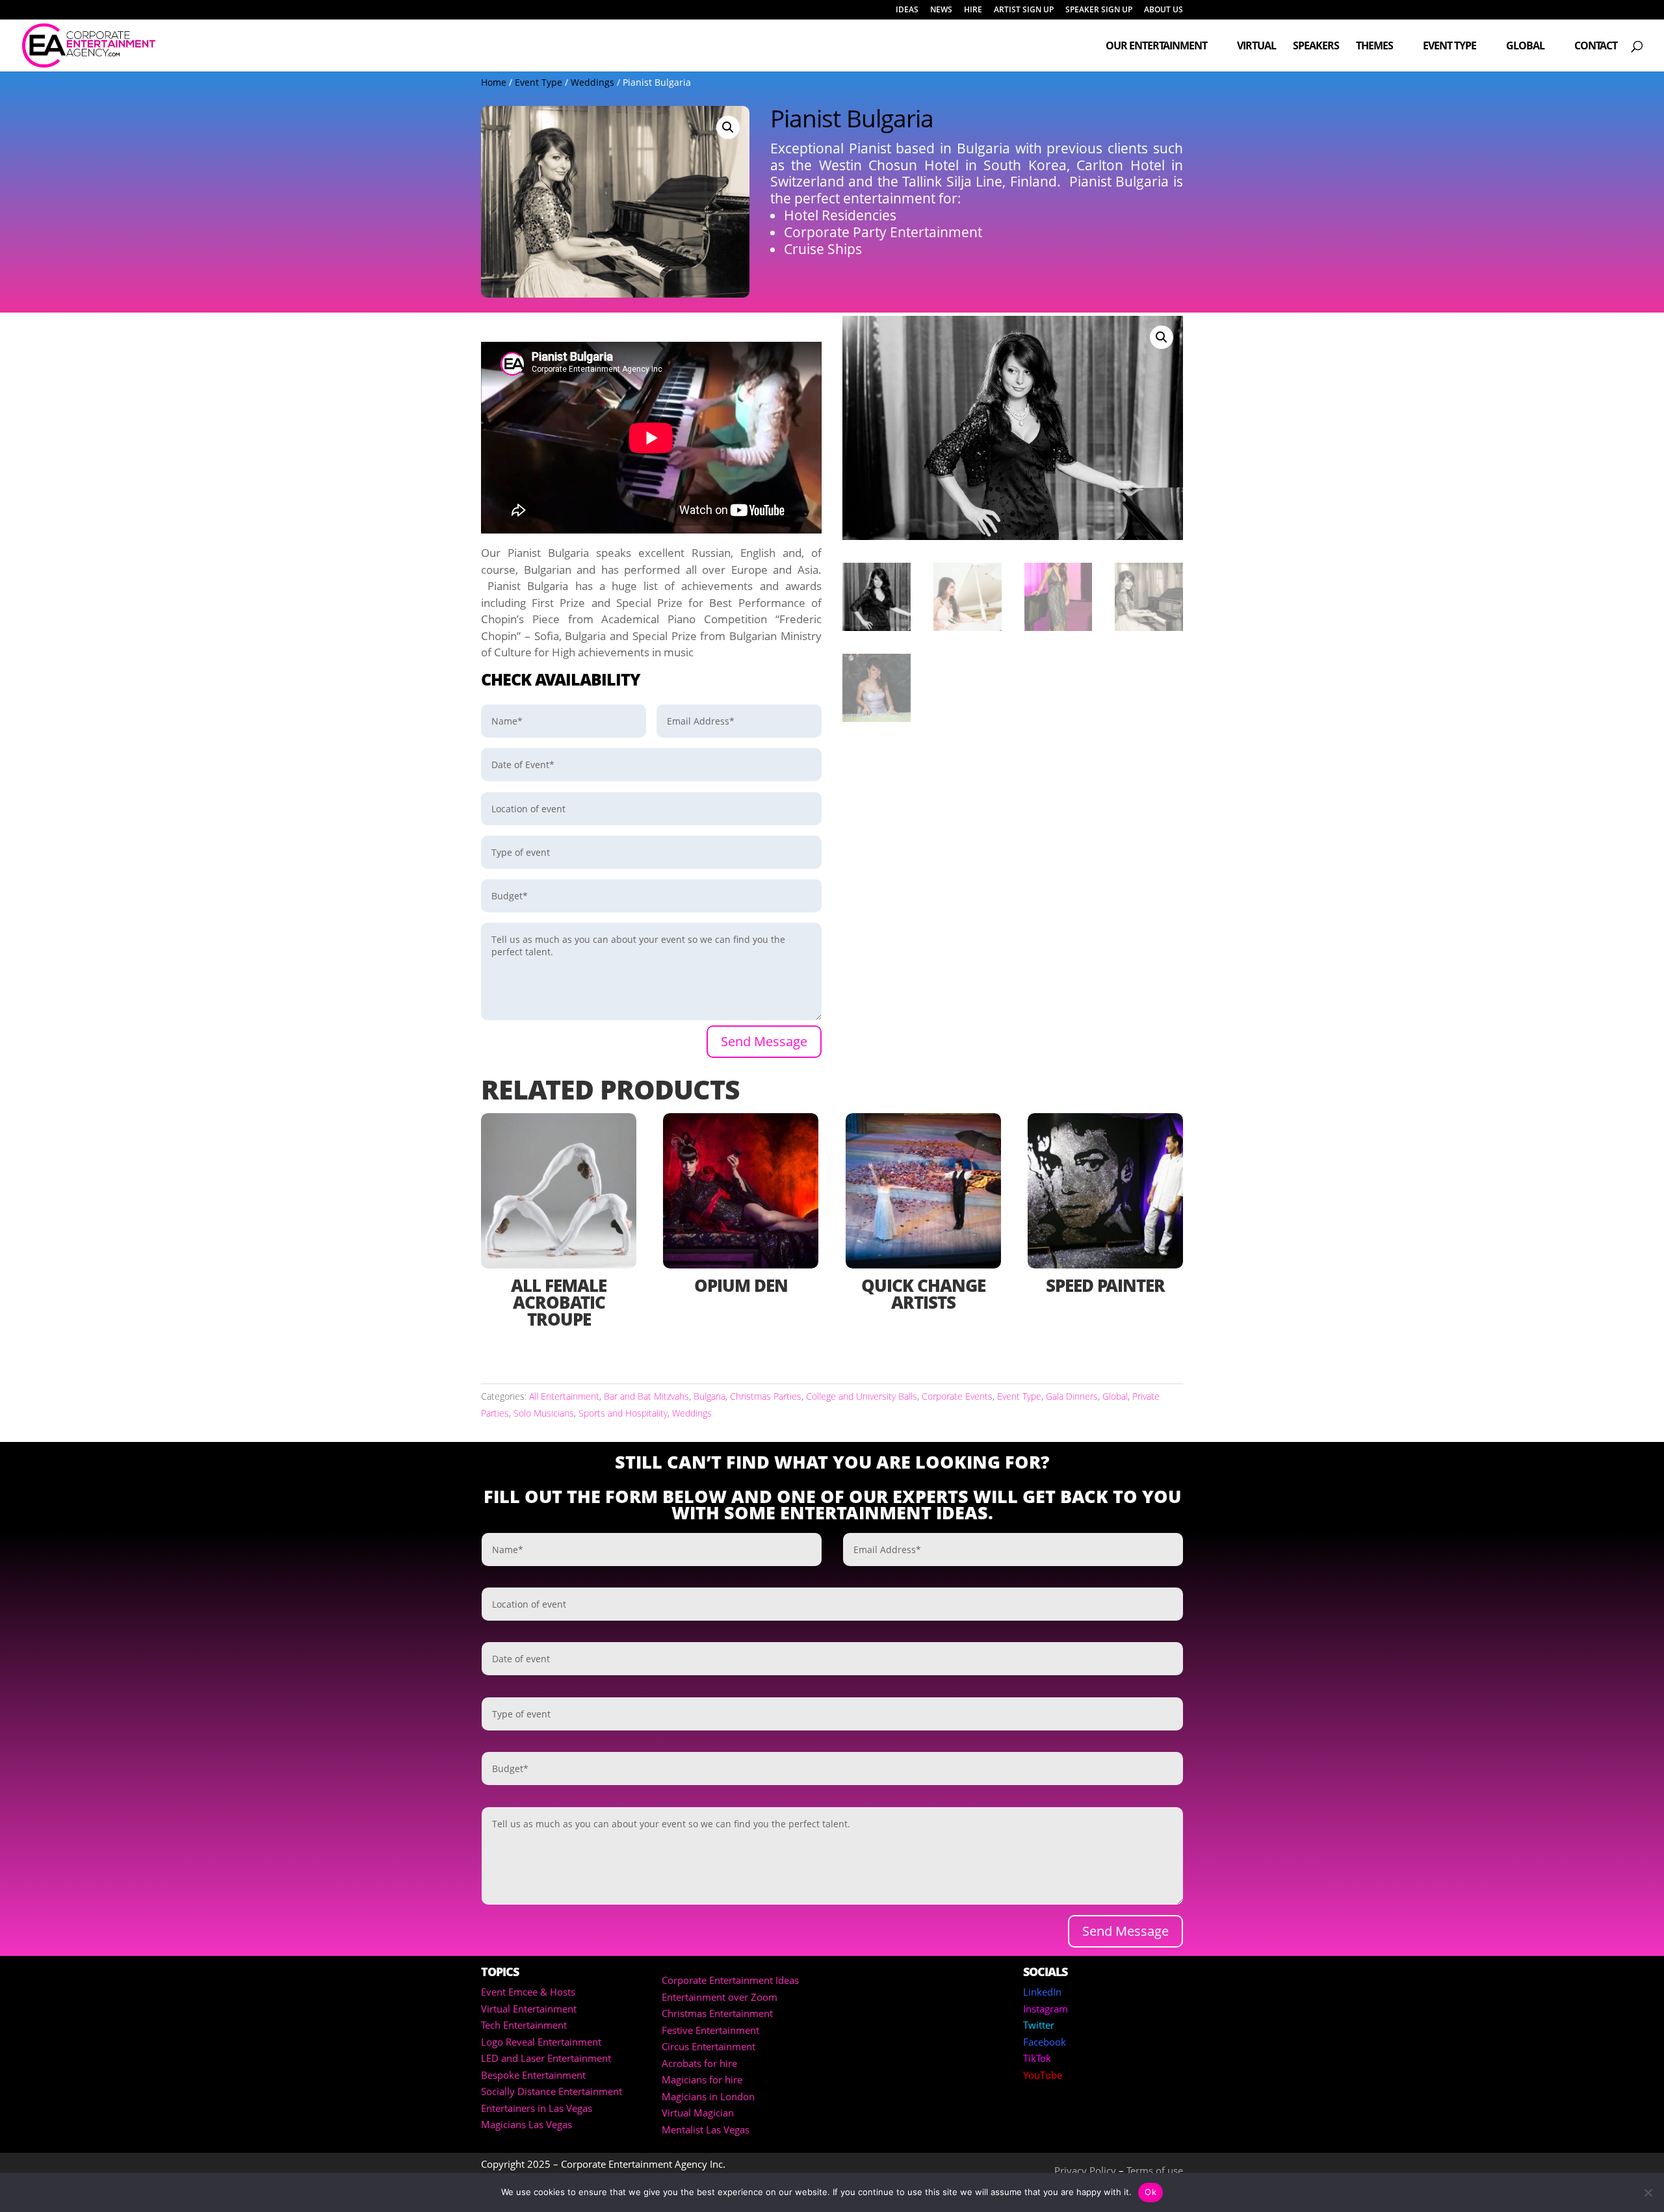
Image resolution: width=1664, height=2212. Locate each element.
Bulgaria (709, 1396)
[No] (1648, 2193)
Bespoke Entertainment (533, 2075)
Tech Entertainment (524, 2025)
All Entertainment (564, 1396)
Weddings (592, 82)
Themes (1374, 47)
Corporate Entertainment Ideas (730, 1980)
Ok (1150, 2192)
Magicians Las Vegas (526, 2124)
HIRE (973, 10)
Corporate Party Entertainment (883, 232)
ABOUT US (1163, 10)
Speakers (1316, 47)
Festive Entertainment (710, 2030)
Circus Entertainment (708, 2046)
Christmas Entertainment (717, 2013)
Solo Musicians (544, 1413)
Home (494, 82)
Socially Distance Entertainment (552, 2091)
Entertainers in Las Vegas (537, 2108)
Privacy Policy (1085, 2170)
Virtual (1256, 47)
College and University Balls (862, 1396)
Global (1525, 47)
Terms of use (1155, 2170)
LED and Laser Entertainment (546, 2058)
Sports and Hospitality (623, 1413)
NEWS (941, 10)
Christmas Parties (766, 1396)
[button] (728, 127)
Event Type (1449, 47)
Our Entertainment (1156, 47)
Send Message (764, 1041)
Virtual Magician (698, 2113)
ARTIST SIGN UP (1024, 10)
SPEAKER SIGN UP (1099, 10)
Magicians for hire (702, 2079)
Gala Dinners (1072, 1396)
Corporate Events (957, 1396)
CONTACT (1596, 47)
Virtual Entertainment (529, 2009)
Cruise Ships (823, 249)
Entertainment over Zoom (720, 1997)
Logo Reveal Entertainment (541, 2042)
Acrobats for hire (699, 2063)
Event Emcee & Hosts (528, 1992)
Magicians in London (708, 2096)
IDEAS (907, 10)
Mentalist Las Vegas (706, 2129)
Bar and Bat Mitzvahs (646, 1396)
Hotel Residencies (840, 215)
